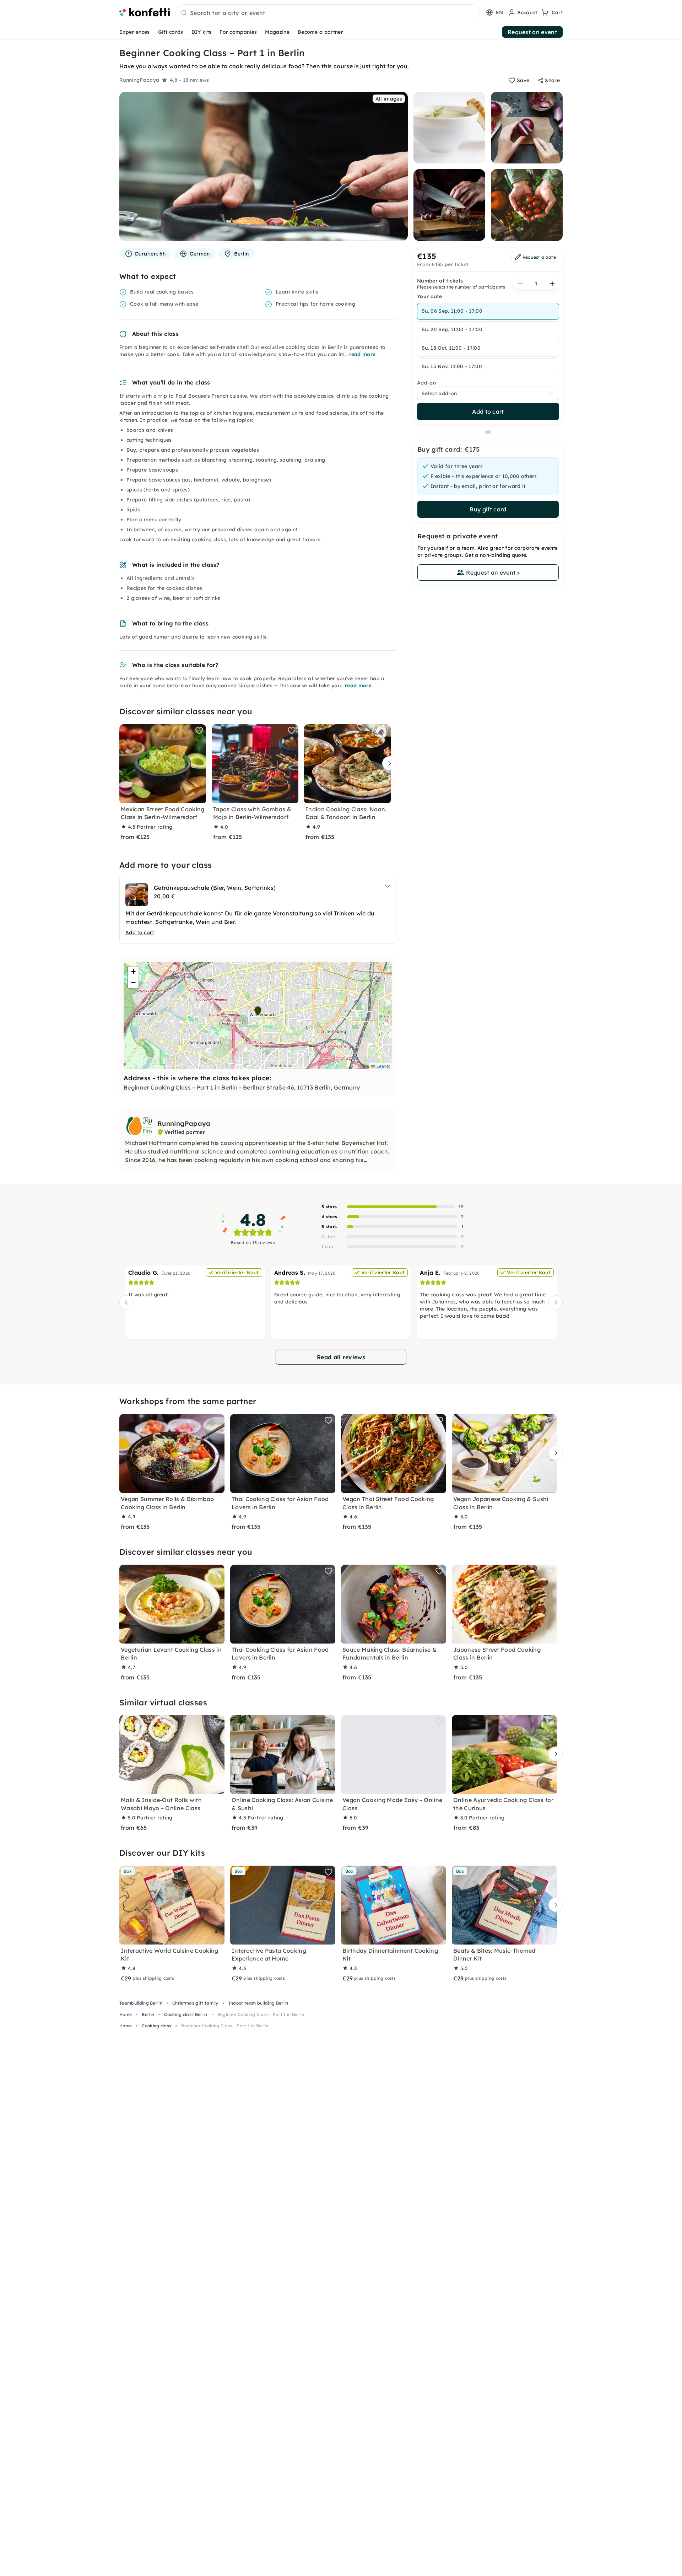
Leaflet (383, 1066)
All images (389, 99)
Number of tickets (440, 281)
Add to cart (488, 412)
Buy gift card (488, 509)
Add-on (426, 383)
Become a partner (320, 32)
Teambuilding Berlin (141, 2003)
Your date (429, 296)
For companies (238, 32)
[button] (258, 1011)
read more (362, 354)
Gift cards (171, 32)
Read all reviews (341, 1357)
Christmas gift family (195, 2003)
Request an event (532, 32)
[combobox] (328, 13)
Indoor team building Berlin (258, 2003)
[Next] (388, 763)
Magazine (277, 32)
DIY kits (202, 32)
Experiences (135, 32)
